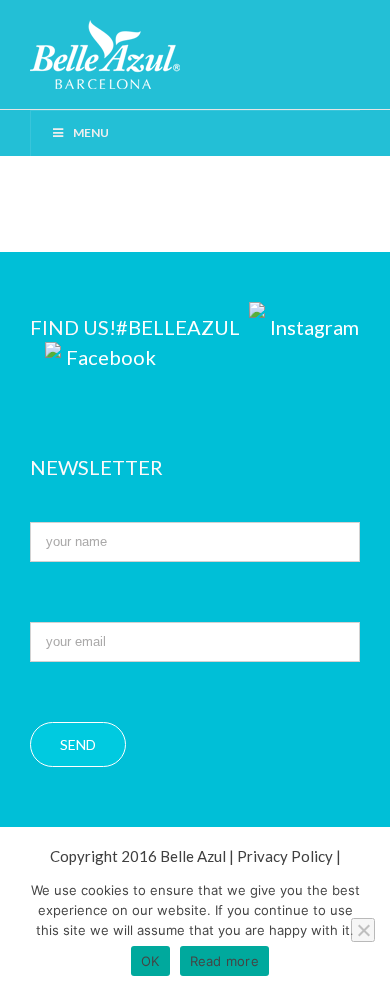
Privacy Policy (285, 856)
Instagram (314, 327)
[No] (363, 930)
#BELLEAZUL (180, 327)
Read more (224, 961)
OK (150, 961)
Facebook (111, 357)
